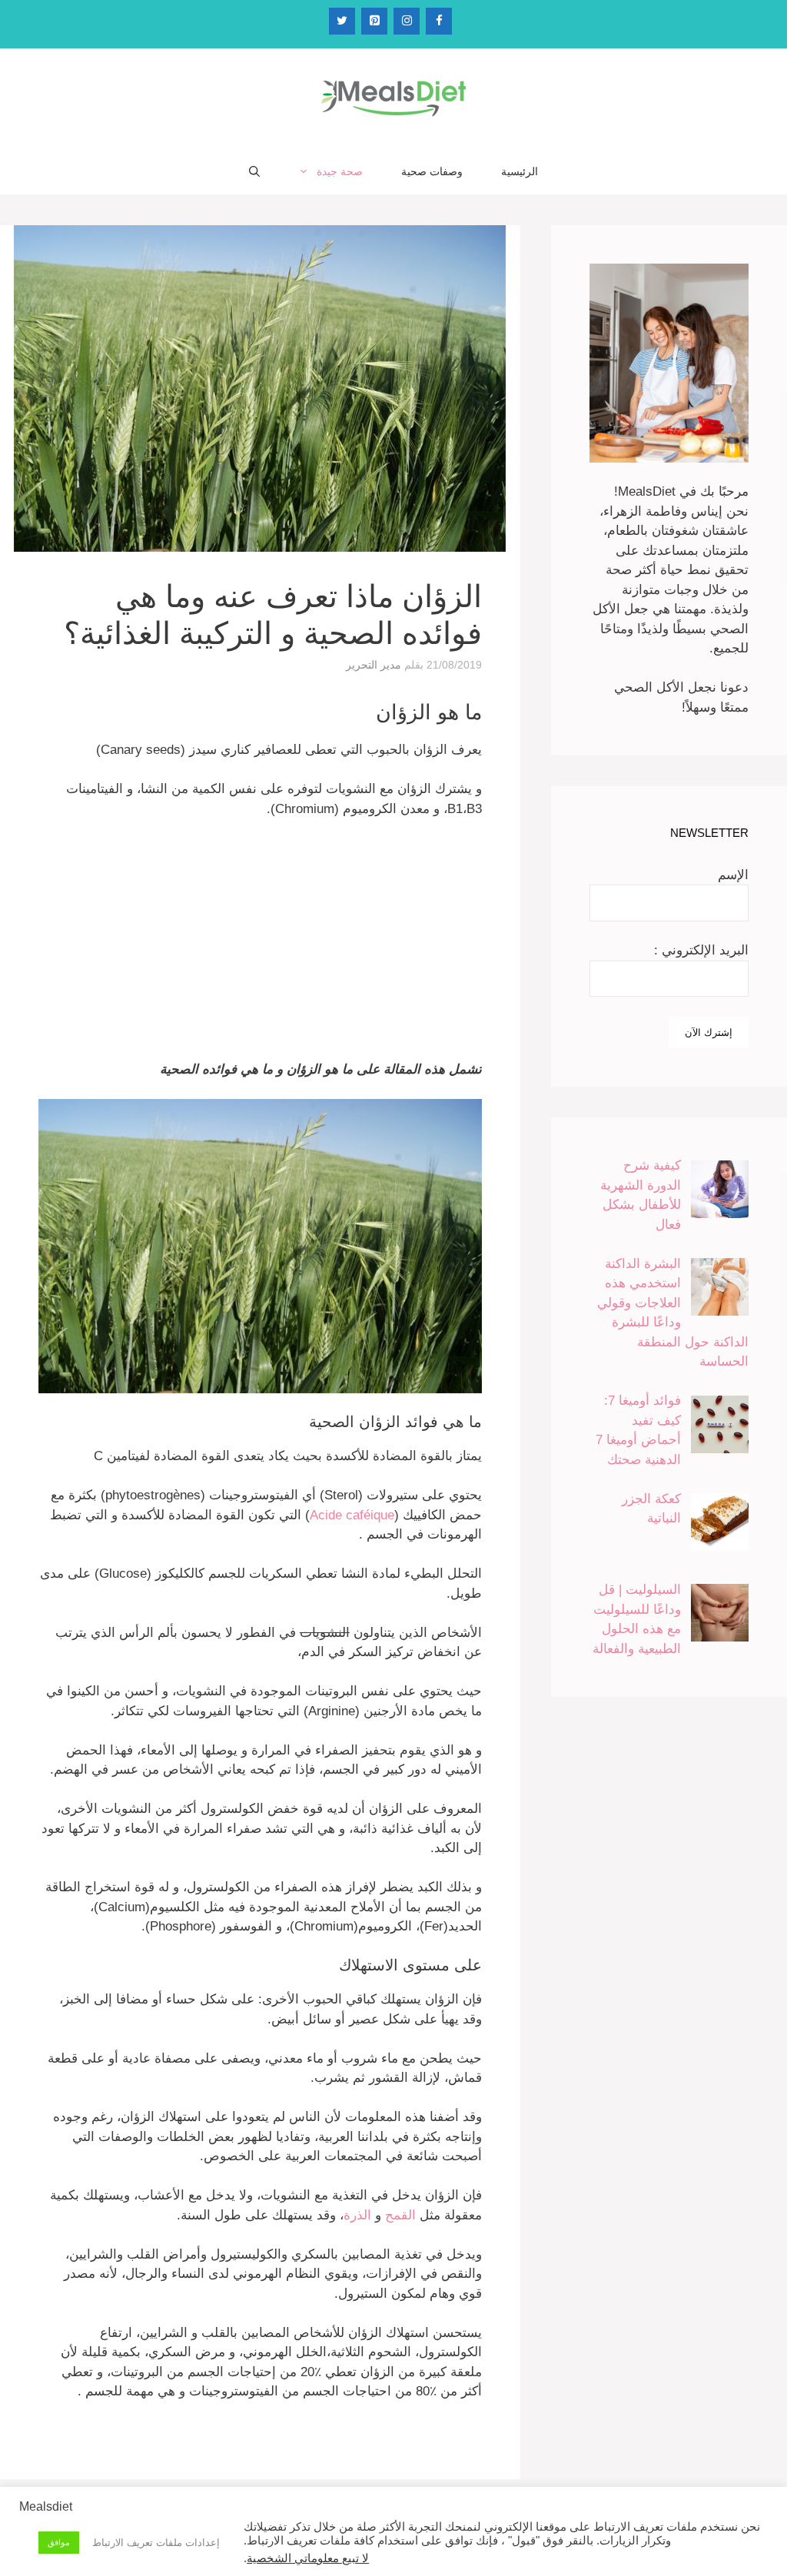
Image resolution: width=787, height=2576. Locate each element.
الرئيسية (520, 171)
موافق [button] (59, 2542)
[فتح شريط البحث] (254, 171)
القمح (402, 2215)
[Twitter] (342, 21)
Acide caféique (352, 1515)
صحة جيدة (340, 171)
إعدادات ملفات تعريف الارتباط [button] (156, 2543)
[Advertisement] (260, 946)
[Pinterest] (374, 21)
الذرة (359, 2215)
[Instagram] (407, 21)
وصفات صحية (432, 171)
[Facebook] (439, 21)
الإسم (733, 875)
